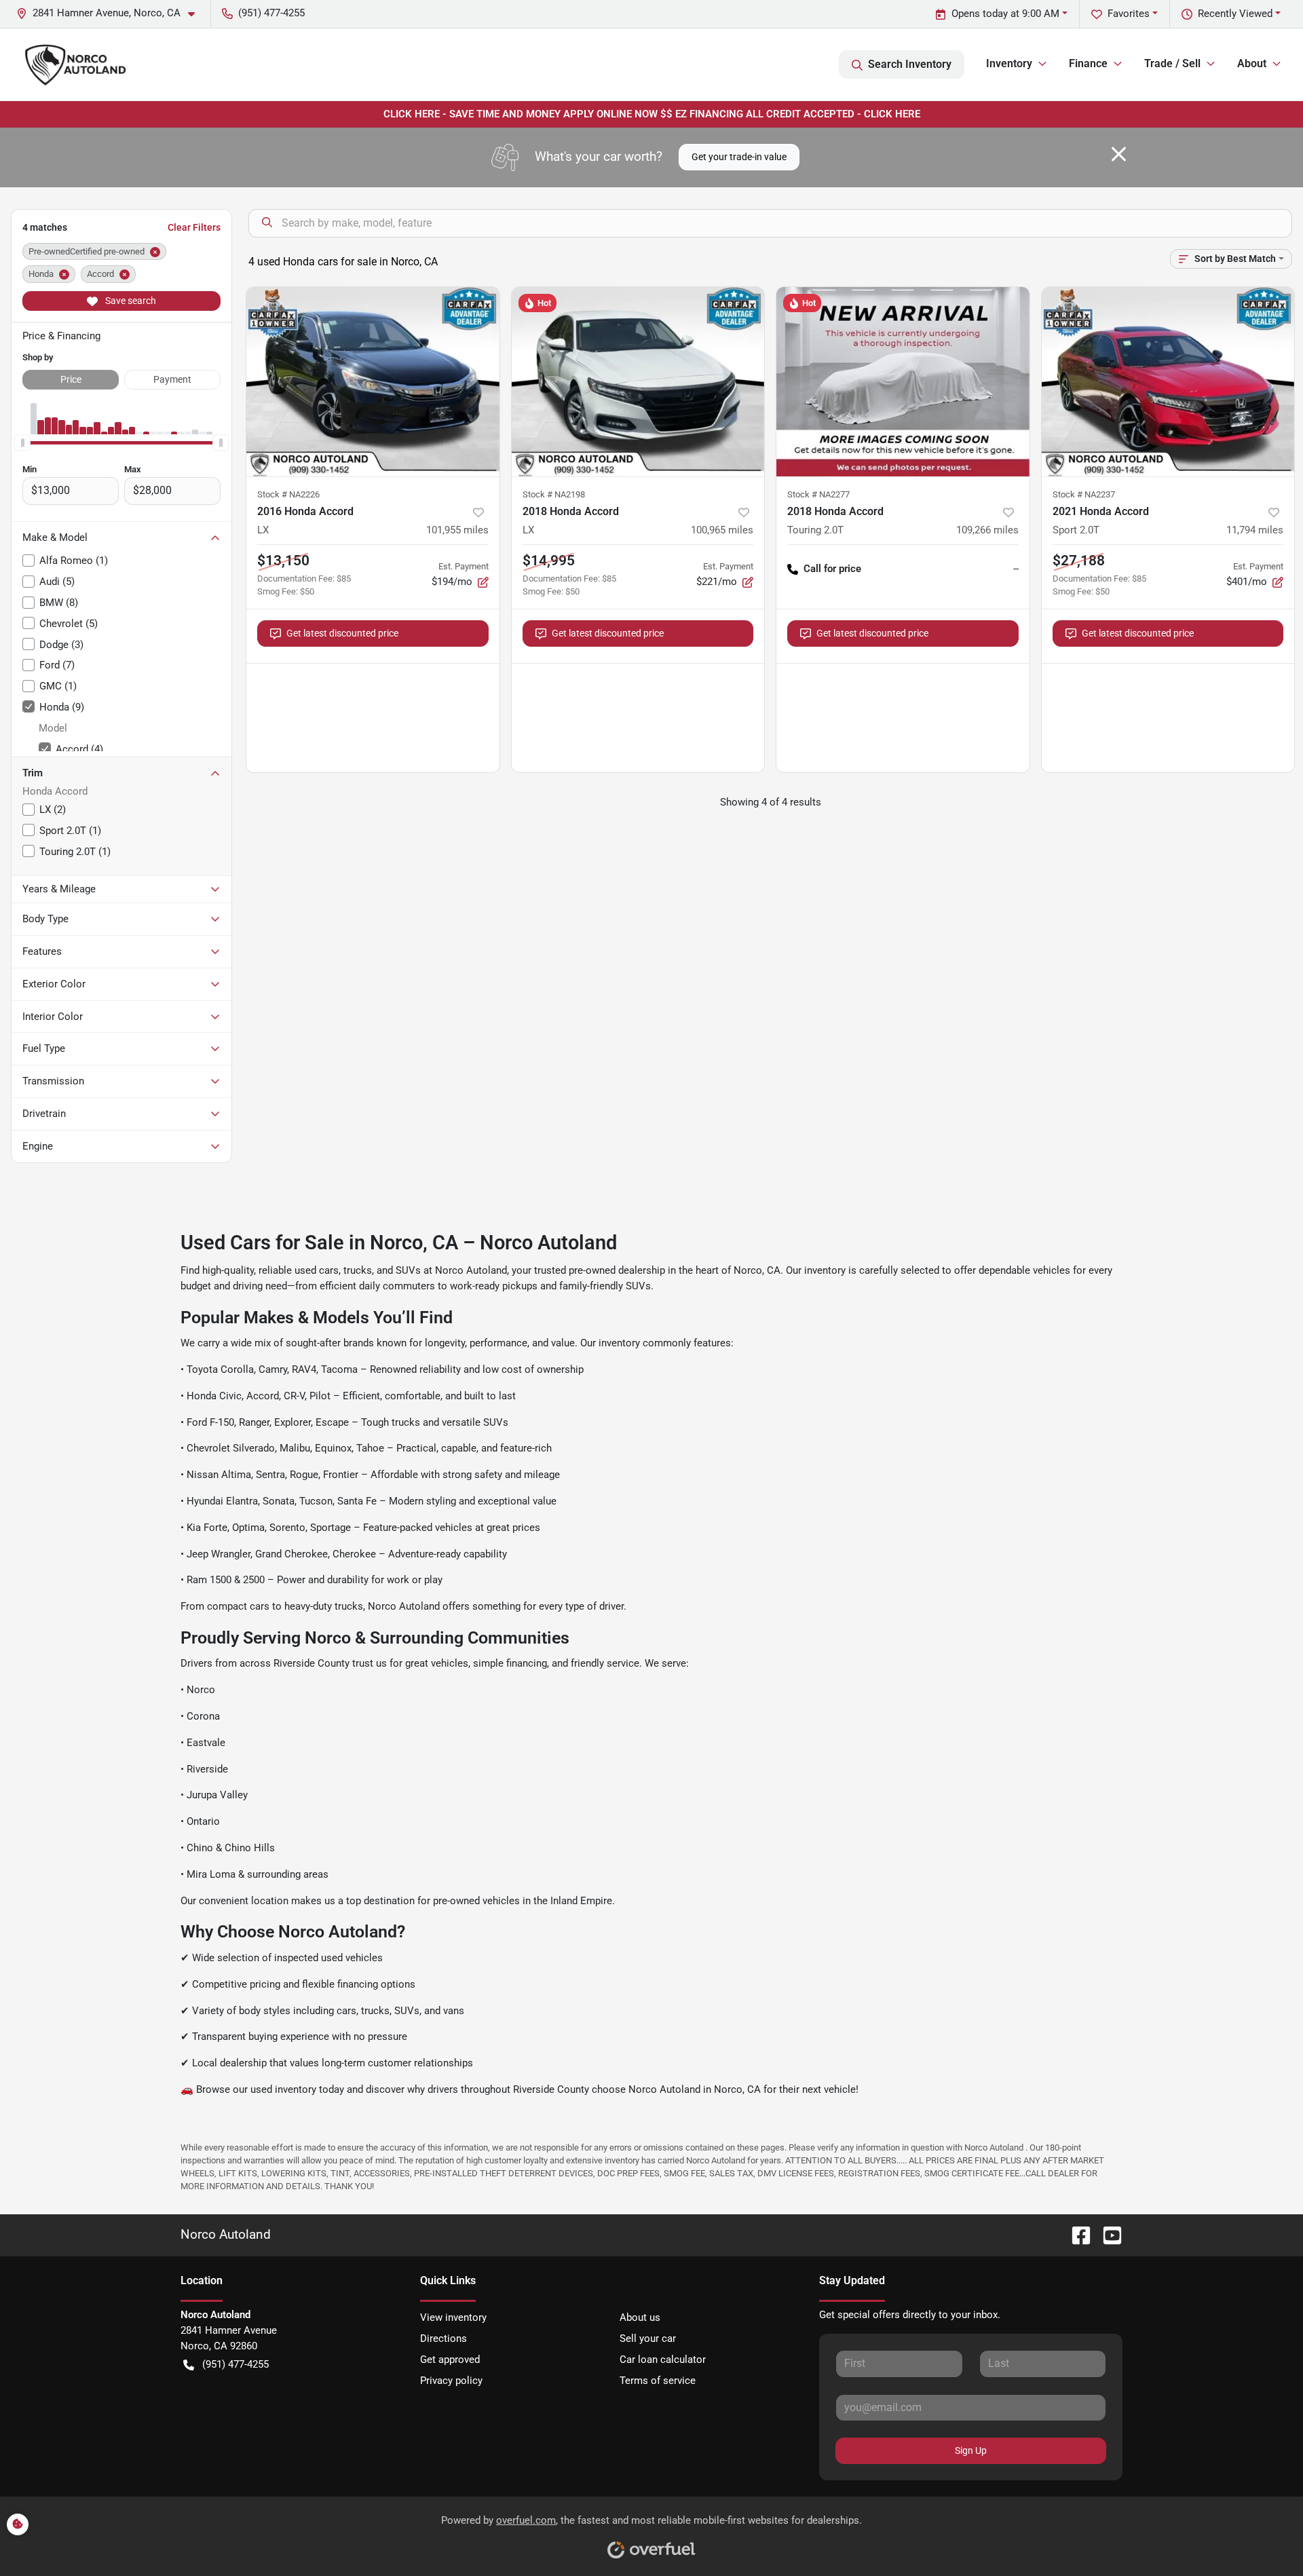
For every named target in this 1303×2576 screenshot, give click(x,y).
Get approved (450, 2360)
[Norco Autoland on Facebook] (1076, 2235)
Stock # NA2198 (554, 494)
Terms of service (658, 2381)
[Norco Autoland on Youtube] (1107, 2235)
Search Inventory (910, 64)
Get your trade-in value (739, 157)
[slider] (22, 442)
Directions (443, 2338)
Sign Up (971, 2450)
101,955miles (457, 530)
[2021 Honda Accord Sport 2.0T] (1168, 382)
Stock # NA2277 (818, 494)
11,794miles (1255, 530)
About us (640, 2317)
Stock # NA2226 (288, 494)
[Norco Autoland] (75, 64)
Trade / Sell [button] (1172, 63)
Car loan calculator (663, 2360)
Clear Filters (194, 227)
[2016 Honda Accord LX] (373, 382)
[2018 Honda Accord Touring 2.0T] (903, 382)
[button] (111, 13)
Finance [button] (1088, 63)
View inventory (453, 2317)
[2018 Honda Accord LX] (638, 382)
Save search (130, 301)
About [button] (1252, 63)
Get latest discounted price (342, 633)
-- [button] (1016, 569)
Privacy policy (451, 2381)
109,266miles (987, 530)
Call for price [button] (832, 569)
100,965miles (722, 530)
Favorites (1129, 14)
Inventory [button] (1009, 63)
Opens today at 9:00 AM (1005, 14)
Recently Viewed (1235, 14)
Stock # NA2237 (1084, 494)
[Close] (1119, 154)
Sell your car (648, 2338)
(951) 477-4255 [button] (271, 13)
